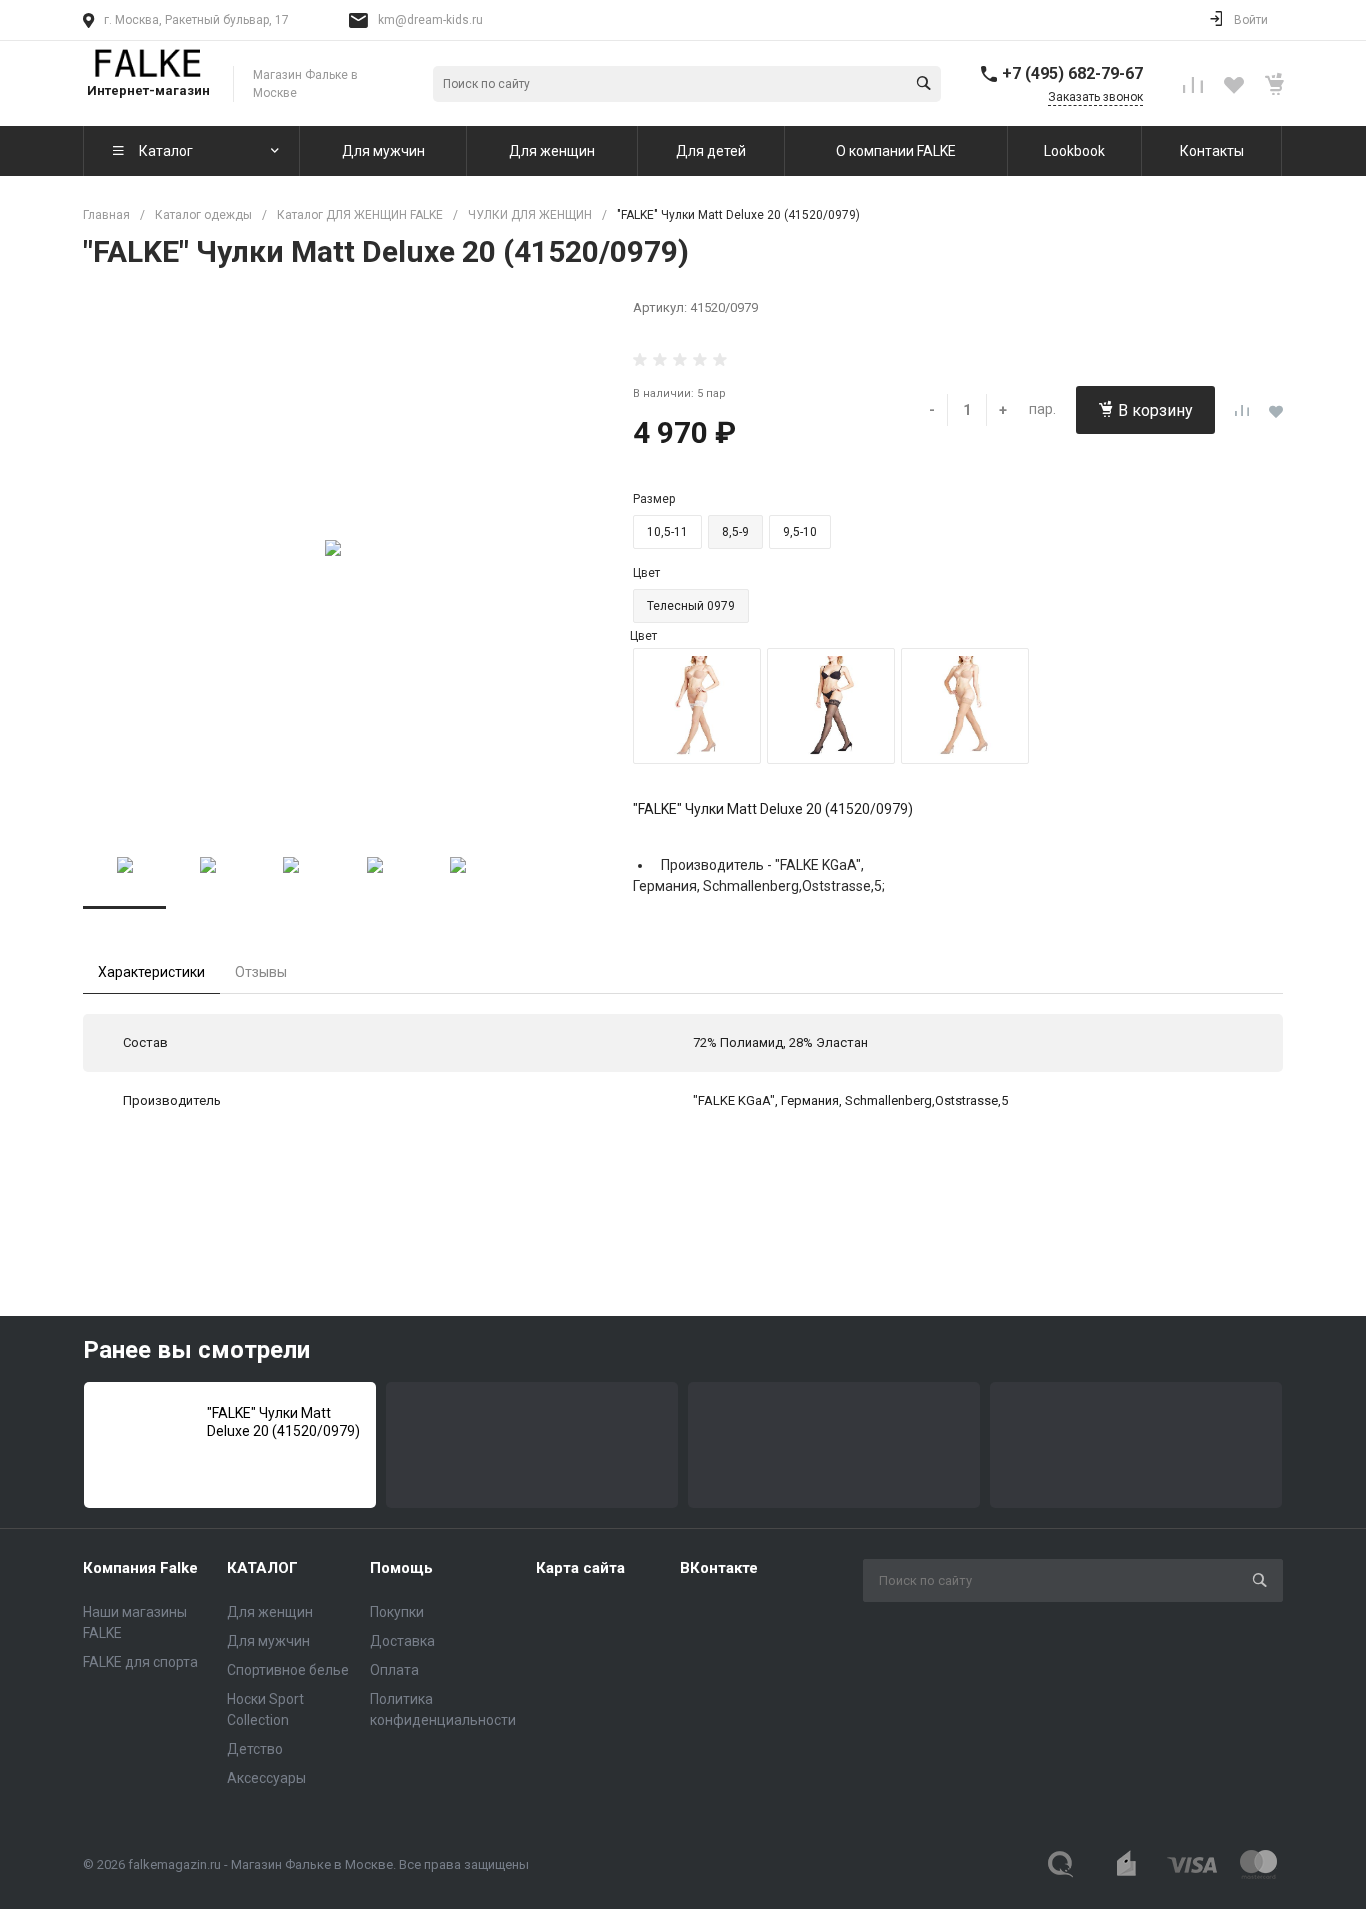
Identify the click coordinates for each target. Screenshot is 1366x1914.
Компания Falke (140, 1568)
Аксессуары (266, 1778)
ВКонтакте (719, 1568)
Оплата (394, 1670)
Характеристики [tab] (151, 972)
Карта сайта (580, 1568)
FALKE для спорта (140, 1662)
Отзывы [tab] (261, 972)
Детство (255, 1749)
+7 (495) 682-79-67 (1072, 73)
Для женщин (270, 1612)
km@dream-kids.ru (430, 20)
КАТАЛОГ (262, 1568)
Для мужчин (268, 1641)
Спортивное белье (288, 1670)
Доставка (402, 1641)
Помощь (401, 1568)
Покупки (397, 1612)
